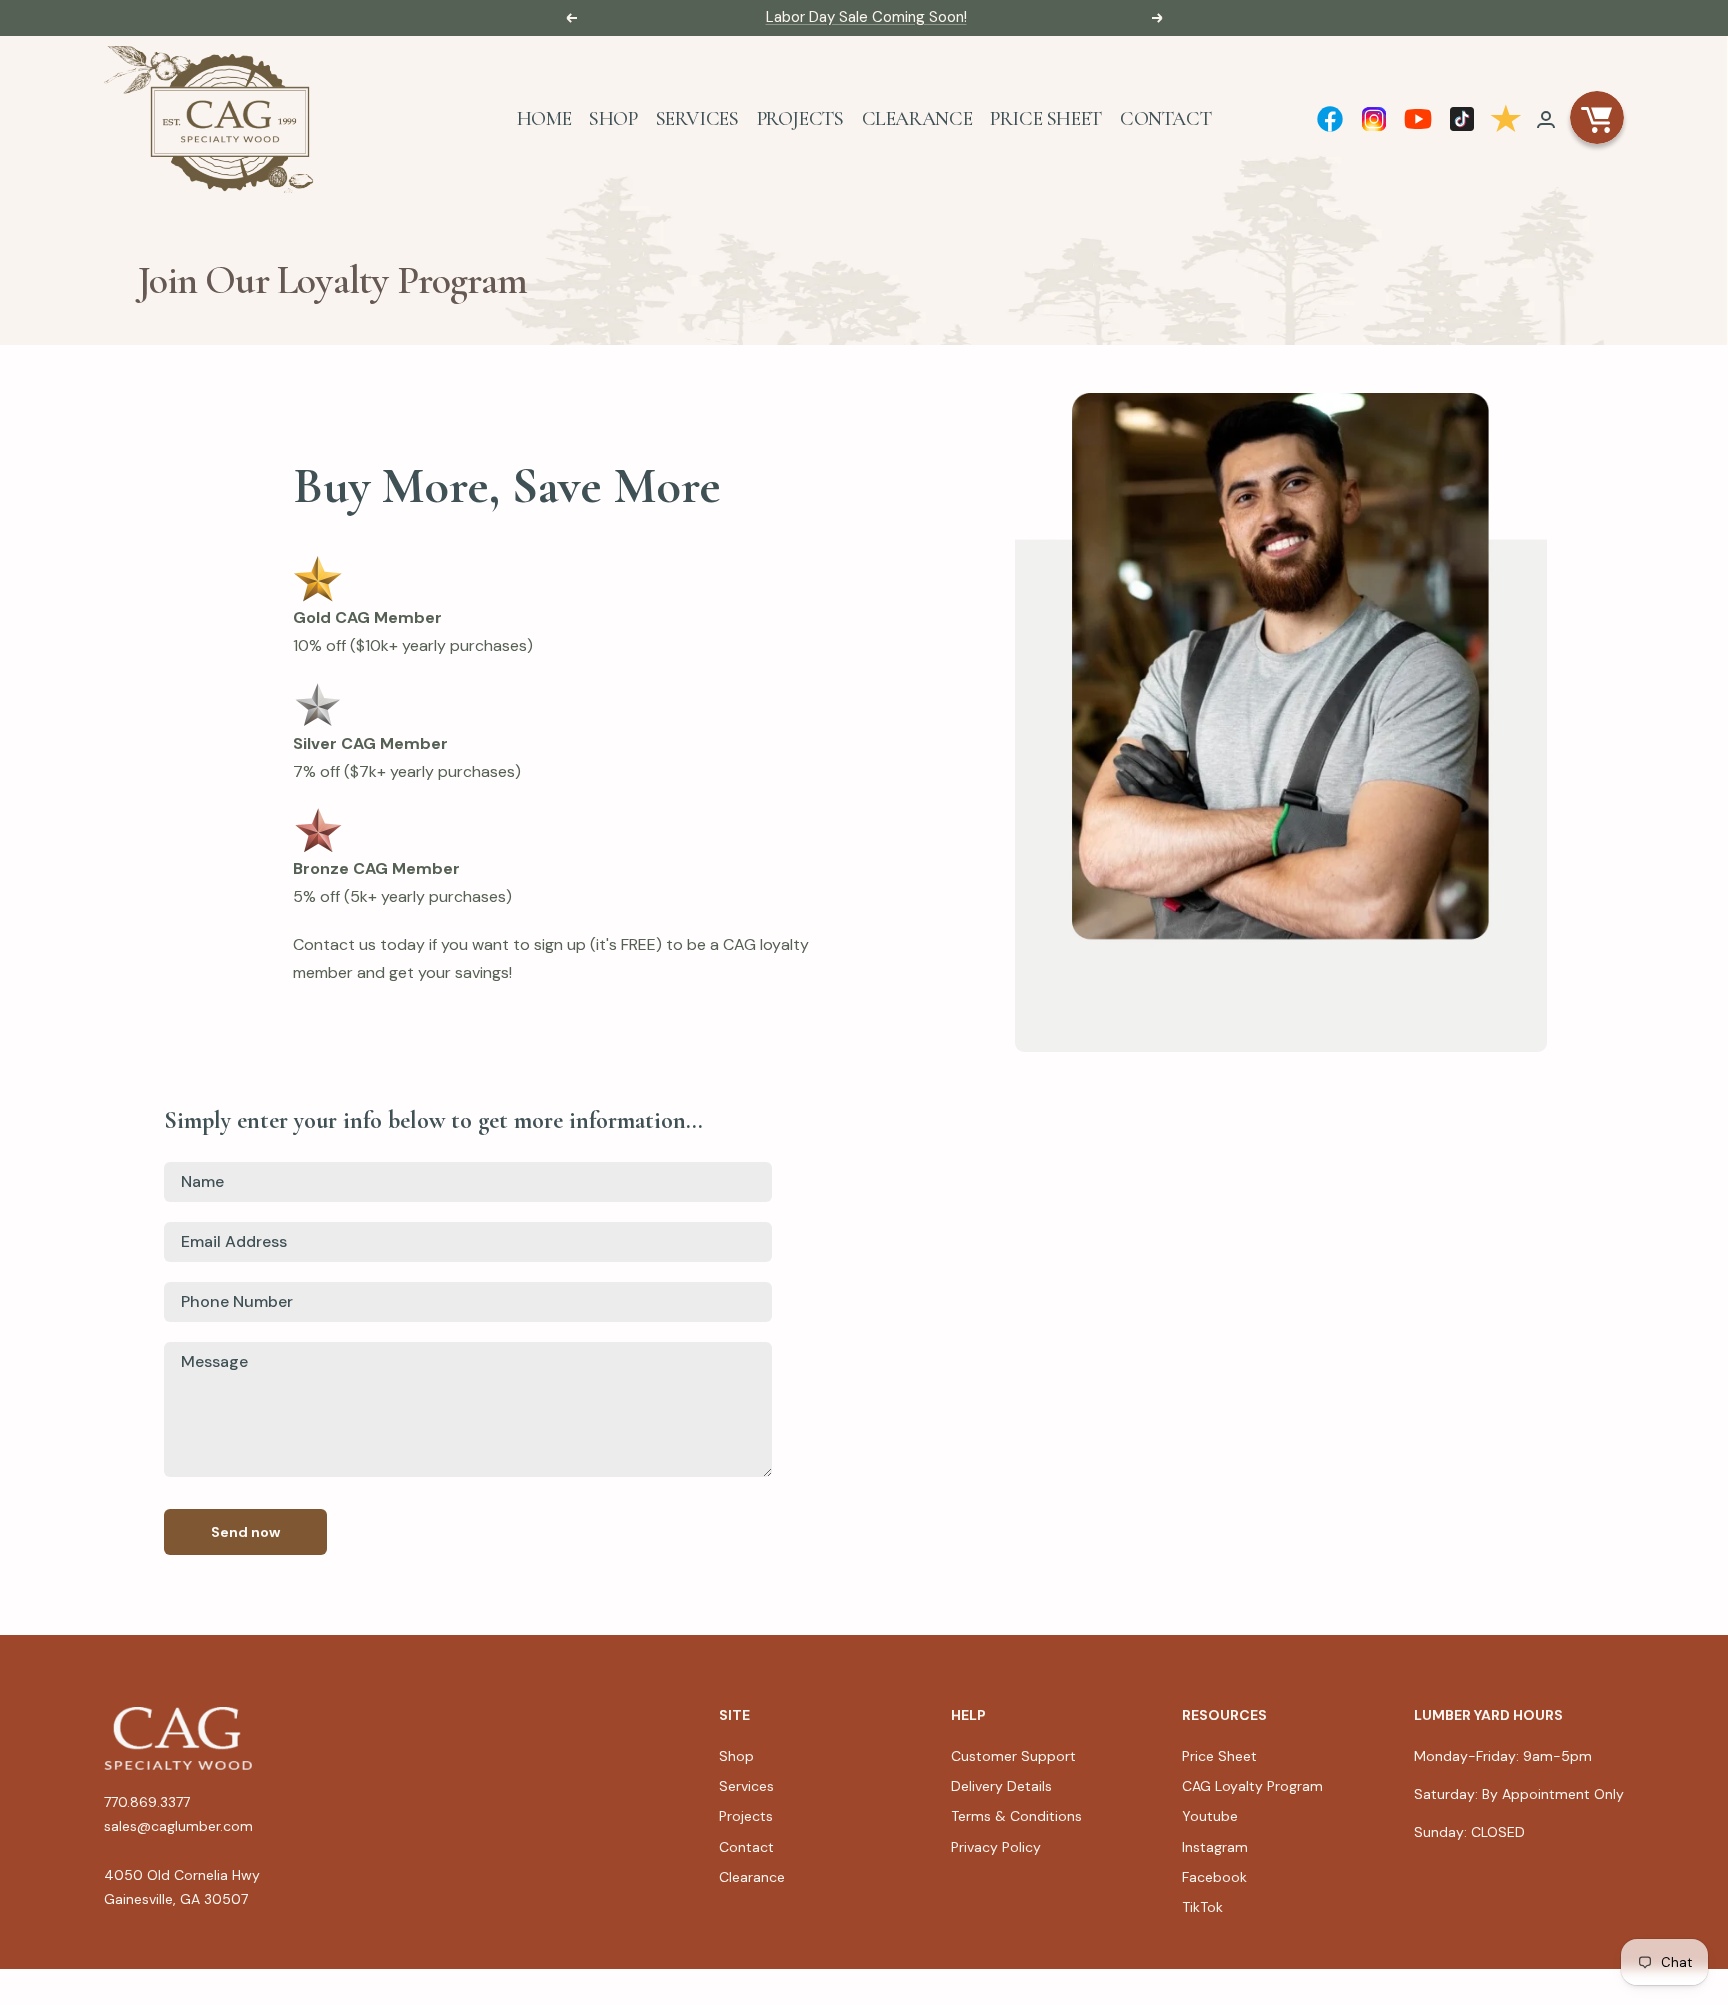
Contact (1165, 119)
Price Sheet (1046, 119)
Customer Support (1013, 1756)
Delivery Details (1001, 1786)
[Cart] (1597, 119)
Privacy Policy (996, 1847)
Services (697, 119)
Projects (800, 119)
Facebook (1214, 1877)
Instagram (1215, 1847)
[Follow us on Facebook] (1330, 119)
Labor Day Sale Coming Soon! (866, 17)
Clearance (917, 119)
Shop (613, 119)
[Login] (1546, 119)
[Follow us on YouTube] (1418, 119)
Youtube (1210, 1816)
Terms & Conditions (1016, 1816)
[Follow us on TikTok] (1462, 119)
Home (544, 119)
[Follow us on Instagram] (1374, 119)
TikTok (1202, 1907)
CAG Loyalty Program (1252, 1786)
